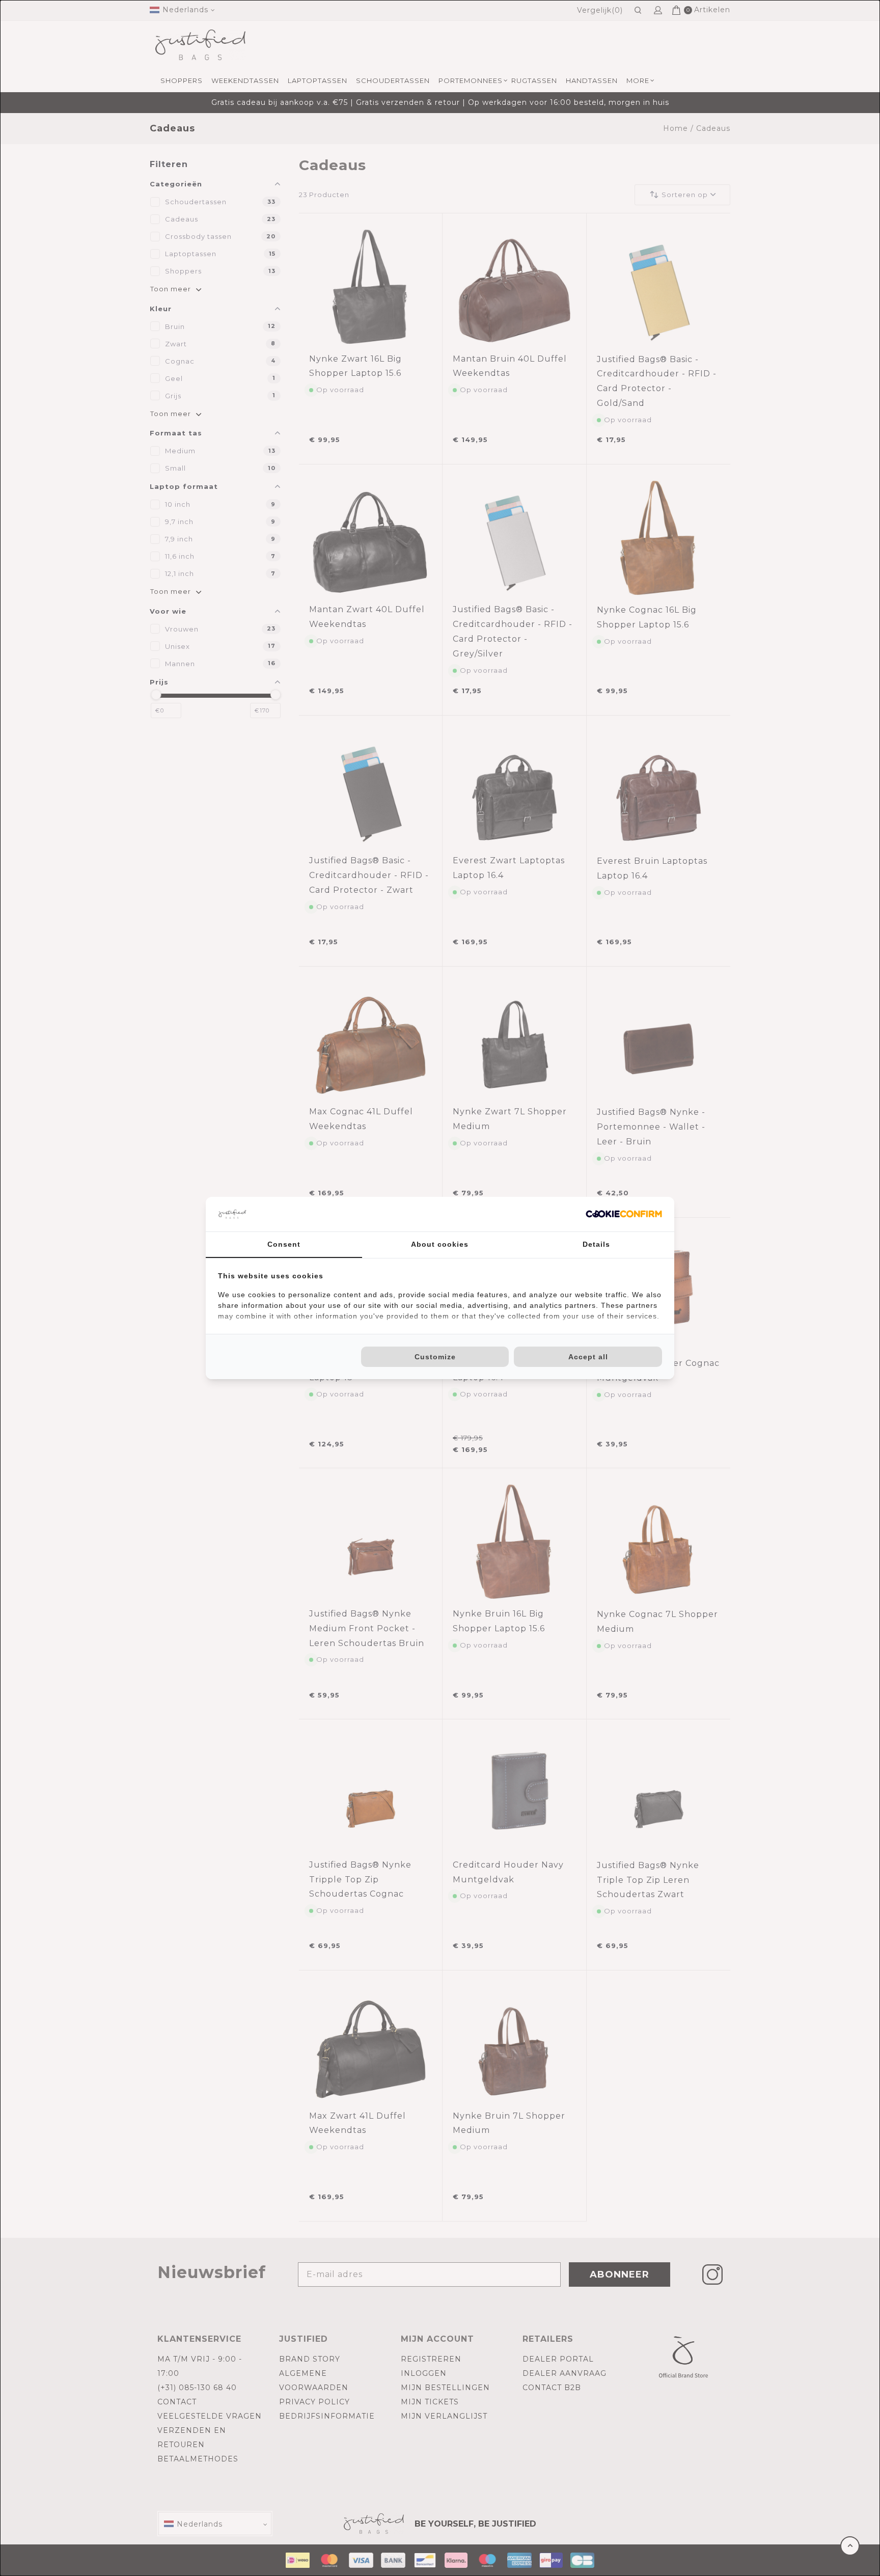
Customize (435, 1357)
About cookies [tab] (440, 1244)
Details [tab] (596, 1244)
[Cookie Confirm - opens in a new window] (624, 1214)
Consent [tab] (284, 1244)
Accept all (588, 1357)
